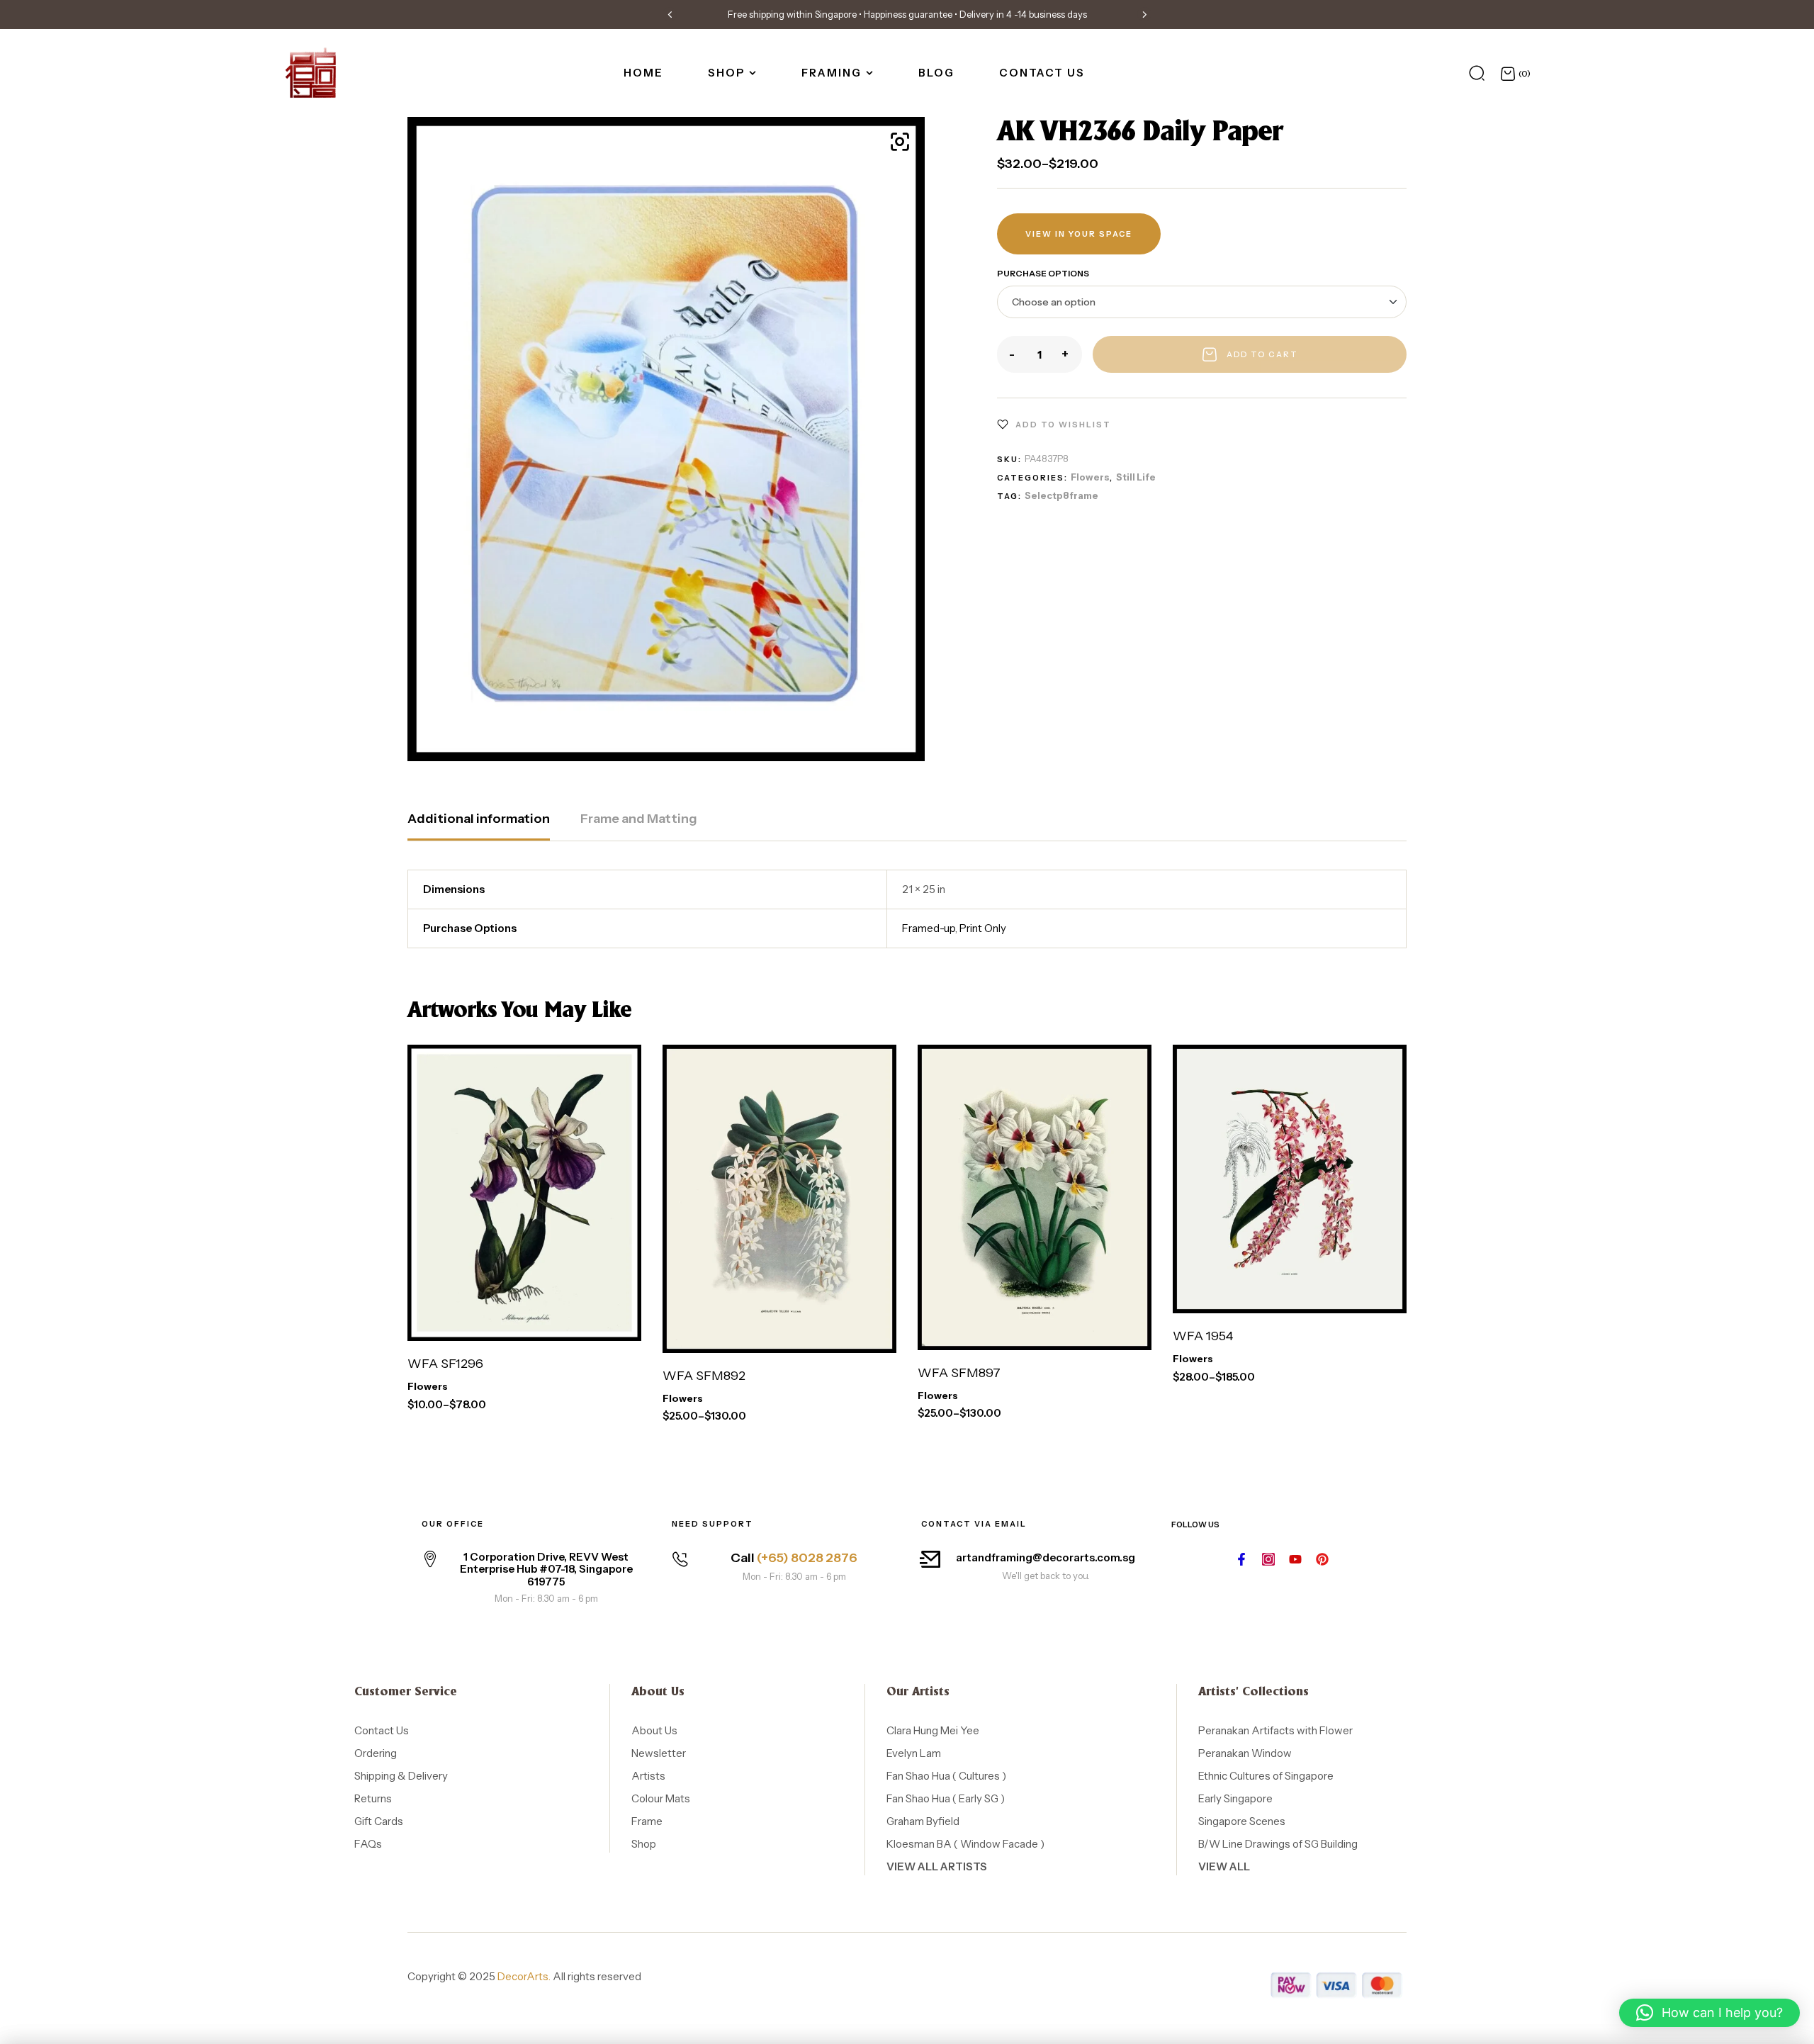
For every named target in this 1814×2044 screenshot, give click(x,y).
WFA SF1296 (445, 1364)
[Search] (1477, 73)
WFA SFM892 (704, 1376)
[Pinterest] (1322, 1559)
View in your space (1079, 234)
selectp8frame (1061, 495)
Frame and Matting (639, 819)
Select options (492, 1320)
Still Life (1136, 477)
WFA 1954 (1203, 1336)
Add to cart (1262, 354)
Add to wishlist (1063, 425)
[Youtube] (1295, 1559)
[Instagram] (1268, 1559)
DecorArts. (524, 1976)
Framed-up (929, 928)
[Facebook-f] (1241, 1559)
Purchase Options (1043, 273)
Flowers (1090, 477)
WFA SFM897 (959, 1373)
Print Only (983, 928)
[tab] (479, 826)
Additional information (479, 819)
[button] (670, 14)
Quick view (616, 1320)
